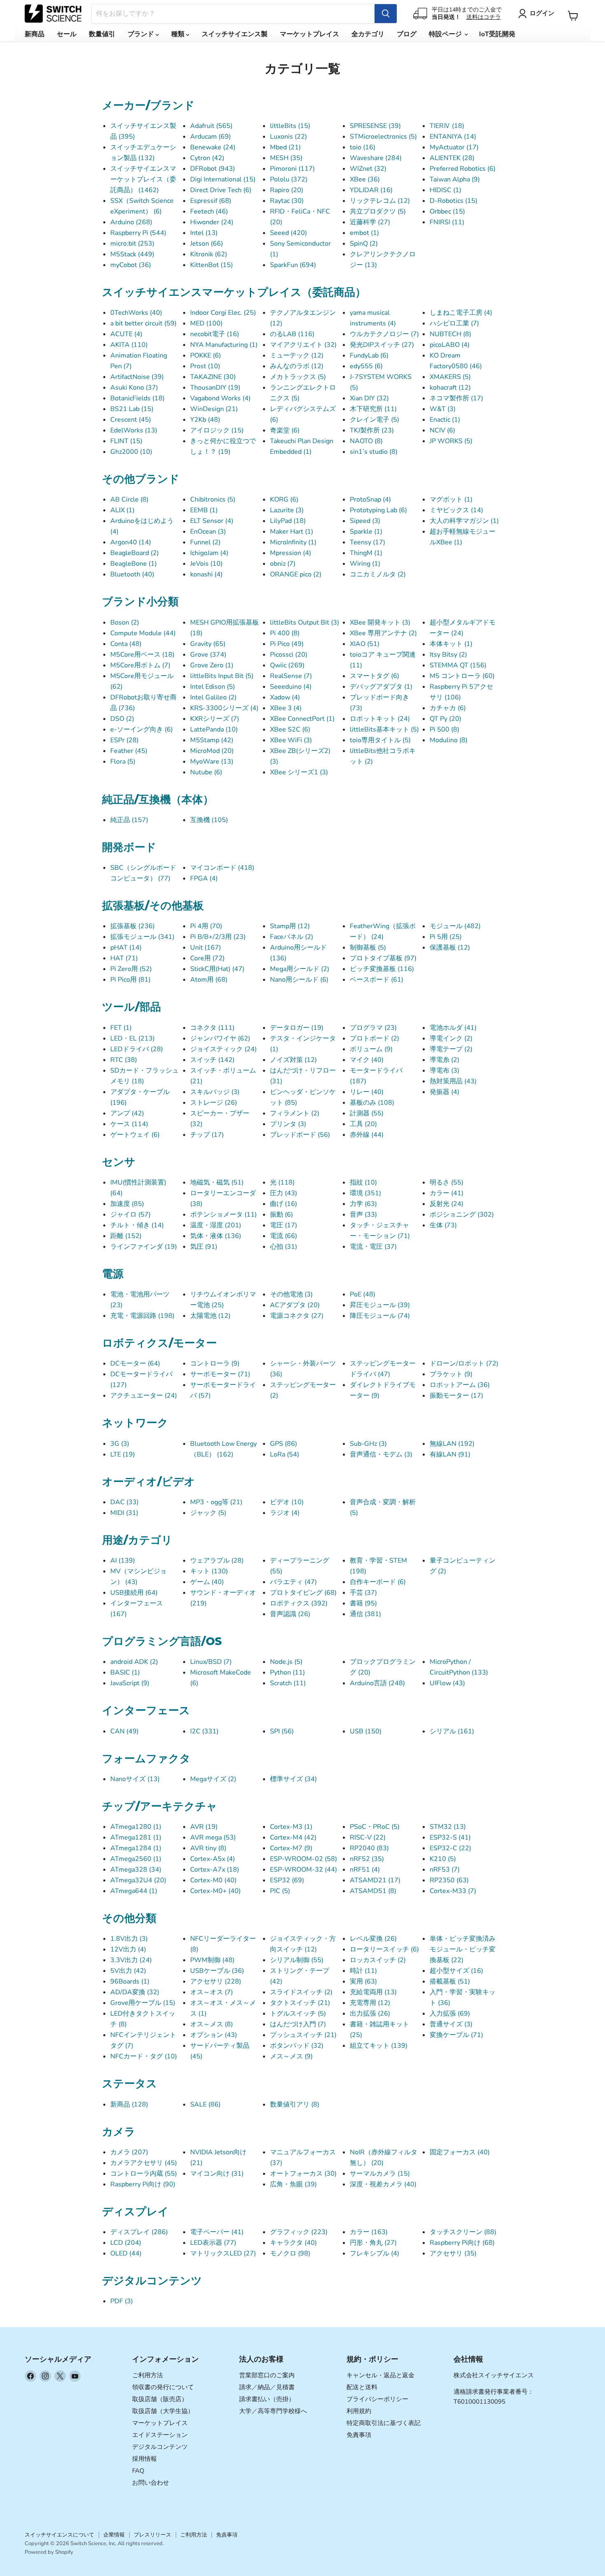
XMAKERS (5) (450, 377)
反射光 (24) (447, 1204)
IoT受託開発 (497, 34)
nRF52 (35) (367, 1859)
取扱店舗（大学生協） (163, 2411)
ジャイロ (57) (130, 1215)
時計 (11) (363, 1971)
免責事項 (359, 2435)
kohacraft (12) (450, 388)
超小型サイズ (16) (456, 1971)
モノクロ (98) (290, 2253)
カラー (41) (447, 1193)
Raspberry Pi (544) (138, 233)
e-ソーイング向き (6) (142, 729)
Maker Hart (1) (292, 532)
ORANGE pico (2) (296, 574)
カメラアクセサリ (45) (144, 2163)
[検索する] (386, 14)
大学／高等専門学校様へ (273, 2411)
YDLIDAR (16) (371, 190)
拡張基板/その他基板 (153, 906)
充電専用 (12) (370, 2003)
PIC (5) (280, 1891)
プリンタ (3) (288, 1124)
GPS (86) (284, 1444)
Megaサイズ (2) (213, 1779)
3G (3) (120, 1444)
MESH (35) (286, 158)
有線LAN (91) (450, 1454)
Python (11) (287, 1672)
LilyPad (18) (288, 521)
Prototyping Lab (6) (378, 510)
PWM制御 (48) (212, 1960)
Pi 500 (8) (444, 729)
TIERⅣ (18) (447, 126)
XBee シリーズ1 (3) (299, 772)
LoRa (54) (285, 1454)
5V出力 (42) (128, 1971)
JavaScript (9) (130, 1683)
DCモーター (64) (135, 1363)
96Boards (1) (130, 1981)
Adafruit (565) (211, 126)
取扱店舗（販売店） (160, 2399)
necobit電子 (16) (215, 334)
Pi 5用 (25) (446, 937)
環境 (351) (365, 1193)
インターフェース (146, 1710)
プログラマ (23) (373, 1028)
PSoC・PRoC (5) (375, 1827)
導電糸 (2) (444, 1060)
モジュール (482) (455, 926)
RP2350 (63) (449, 1880)
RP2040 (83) (369, 1848)
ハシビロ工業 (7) (454, 323)
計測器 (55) (367, 1113)
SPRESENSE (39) (375, 126)
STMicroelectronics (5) (383, 137)
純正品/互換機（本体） (158, 799)
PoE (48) (363, 1294)
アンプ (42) (127, 1113)
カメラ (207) (129, 2152)
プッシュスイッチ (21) (303, 2035)
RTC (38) (124, 1060)
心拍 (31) (284, 1247)
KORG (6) (284, 499)
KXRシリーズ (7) (215, 719)
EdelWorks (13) (134, 430)
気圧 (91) (204, 1247)
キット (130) (209, 1571)
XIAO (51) (365, 644)
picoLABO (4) (450, 345)
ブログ (407, 34)
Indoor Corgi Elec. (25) (223, 313)
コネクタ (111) (212, 1028)
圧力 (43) (284, 1193)
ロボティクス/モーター (159, 1343)
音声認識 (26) (290, 1614)
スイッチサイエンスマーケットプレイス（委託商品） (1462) (143, 179)
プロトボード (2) (375, 1038)
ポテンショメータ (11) (223, 1215)
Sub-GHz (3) (368, 1444)
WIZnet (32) (368, 169)
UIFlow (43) (447, 1683)
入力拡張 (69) (450, 2014)
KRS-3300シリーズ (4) (224, 708)
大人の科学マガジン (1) (464, 521)
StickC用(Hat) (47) (217, 969)
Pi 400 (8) (285, 633)
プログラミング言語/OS (162, 1641)
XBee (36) (365, 179)
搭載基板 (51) (450, 1981)
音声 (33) (363, 1215)
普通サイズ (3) (451, 2024)
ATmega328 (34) (136, 1870)
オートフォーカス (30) (303, 2174)
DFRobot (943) (213, 169)
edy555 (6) (366, 366)
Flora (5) (123, 762)
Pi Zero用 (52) (131, 969)
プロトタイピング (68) (303, 1593)
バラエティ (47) (293, 1582)
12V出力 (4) (128, 1949)
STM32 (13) (448, 1827)
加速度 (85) (127, 1204)
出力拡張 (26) (370, 2014)
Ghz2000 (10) (131, 452)
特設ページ (446, 34)
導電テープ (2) (451, 1049)
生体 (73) (443, 1225)
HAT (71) (124, 958)
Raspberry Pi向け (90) (143, 2184)
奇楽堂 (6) (285, 430)
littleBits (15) (290, 126)
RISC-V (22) (368, 1837)
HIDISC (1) (446, 190)
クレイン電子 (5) (375, 420)
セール (67, 34)
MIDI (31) (124, 1513)
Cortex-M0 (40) (213, 1880)
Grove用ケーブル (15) (143, 2003)
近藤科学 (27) (370, 222)
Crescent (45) (131, 420)
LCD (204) (126, 2243)
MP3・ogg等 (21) (216, 1502)
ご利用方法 (148, 2375)
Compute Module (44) (143, 633)
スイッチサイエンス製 (235, 34)
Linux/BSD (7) (211, 1662)
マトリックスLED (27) (223, 2253)
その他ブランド (141, 479)
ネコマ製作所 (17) (456, 398)
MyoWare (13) (212, 762)
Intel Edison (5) (213, 687)
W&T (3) (443, 409)
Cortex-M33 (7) (453, 1891)
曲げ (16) (284, 1204)
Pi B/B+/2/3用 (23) (218, 937)
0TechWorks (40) (136, 313)
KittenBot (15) (212, 265)
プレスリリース (152, 2535)
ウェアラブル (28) (217, 1561)
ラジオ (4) (285, 1513)
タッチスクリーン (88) (463, 2232)
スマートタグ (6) (375, 676)
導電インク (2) (451, 1038)
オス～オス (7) (212, 1992)
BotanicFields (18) (137, 398)
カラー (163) (369, 2232)
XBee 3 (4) (286, 708)
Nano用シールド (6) (299, 980)
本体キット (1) (451, 644)
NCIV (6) (442, 430)
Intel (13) (204, 233)
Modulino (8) (449, 740)
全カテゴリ (368, 34)
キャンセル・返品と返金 (380, 2375)
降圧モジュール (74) (380, 1316)
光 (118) (282, 1182)
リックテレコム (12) (380, 201)
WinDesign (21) (214, 409)
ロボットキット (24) (380, 719)
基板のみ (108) (372, 1103)
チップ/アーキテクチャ (160, 1806)
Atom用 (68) (209, 980)
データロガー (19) (297, 1028)
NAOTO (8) (366, 441)
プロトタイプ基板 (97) (383, 958)
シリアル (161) (452, 1731)
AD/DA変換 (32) (135, 1992)
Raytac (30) (287, 201)
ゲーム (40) (207, 1582)
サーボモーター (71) (220, 1374)
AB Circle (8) (129, 499)
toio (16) (363, 147)
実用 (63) (363, 1981)
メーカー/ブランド (148, 105)
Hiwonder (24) (212, 222)
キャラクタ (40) (293, 2243)
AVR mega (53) (213, 1837)
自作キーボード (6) (378, 1582)
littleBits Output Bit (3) (305, 623)
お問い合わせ (151, 2483)
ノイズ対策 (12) (293, 1060)
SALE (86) (205, 2104)
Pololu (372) (289, 179)
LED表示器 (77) (213, 2243)
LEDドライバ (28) (137, 1049)
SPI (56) (282, 1731)
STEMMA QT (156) (458, 665)
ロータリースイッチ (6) (384, 1949)
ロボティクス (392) (299, 1603)
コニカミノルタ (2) (378, 574)
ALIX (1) (122, 510)
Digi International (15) (223, 179)
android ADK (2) (134, 1662)
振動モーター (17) (456, 1396)
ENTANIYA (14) (453, 137)
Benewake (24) (213, 147)
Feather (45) (129, 751)
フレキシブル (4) (375, 2253)
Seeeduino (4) (291, 687)
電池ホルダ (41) (453, 1028)
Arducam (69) (211, 137)
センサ (119, 1162)
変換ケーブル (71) (456, 2035)
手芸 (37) (363, 1593)
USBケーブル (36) (217, 1971)
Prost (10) (205, 366)
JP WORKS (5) (451, 441)
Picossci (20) (289, 655)
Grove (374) (208, 655)
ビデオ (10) (287, 1502)
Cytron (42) (207, 158)
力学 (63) (363, 1204)
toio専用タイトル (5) (380, 740)
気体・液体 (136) (216, 1236)
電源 (113, 1274)
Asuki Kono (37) (134, 388)
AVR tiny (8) (208, 1848)
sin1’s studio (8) (374, 452)
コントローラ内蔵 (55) (144, 2174)
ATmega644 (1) (134, 1891)
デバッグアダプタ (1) (381, 687)
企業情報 (114, 2535)
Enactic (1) (445, 420)
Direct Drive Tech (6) (221, 190)
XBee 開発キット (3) (380, 623)
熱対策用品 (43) (453, 1081)
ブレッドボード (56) (300, 1135)
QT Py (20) (446, 719)
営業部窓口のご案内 (267, 2375)
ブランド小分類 (140, 602)
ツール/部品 (131, 1007)
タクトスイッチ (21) (300, 2003)
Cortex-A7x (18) (215, 1870)
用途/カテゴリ (137, 1540)
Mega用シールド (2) (300, 969)
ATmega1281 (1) (136, 1837)
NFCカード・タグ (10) (144, 2056)
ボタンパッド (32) (297, 2046)
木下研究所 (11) (373, 409)
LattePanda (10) (214, 729)
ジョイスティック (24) (223, 1049)
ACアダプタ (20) (295, 1305)
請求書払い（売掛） (267, 2399)
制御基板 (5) (368, 948)
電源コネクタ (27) (297, 1316)
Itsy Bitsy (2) (448, 655)
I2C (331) (204, 1731)
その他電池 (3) (291, 1294)
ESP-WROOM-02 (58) (304, 1859)
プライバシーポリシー (377, 2399)
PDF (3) (122, 2301)
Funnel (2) (205, 542)
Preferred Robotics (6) (463, 169)
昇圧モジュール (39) (380, 1305)
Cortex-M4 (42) (293, 1837)
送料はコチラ (484, 17)
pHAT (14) (126, 948)
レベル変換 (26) (373, 1939)
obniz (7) (283, 564)
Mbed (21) (285, 147)
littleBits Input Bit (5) (222, 676)
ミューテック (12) (297, 355)
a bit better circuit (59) (143, 323)
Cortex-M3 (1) (291, 1827)
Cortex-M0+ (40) (215, 1891)
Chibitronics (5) (213, 499)
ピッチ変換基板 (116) (382, 969)
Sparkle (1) (366, 532)
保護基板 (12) (450, 948)
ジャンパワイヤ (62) (220, 1038)
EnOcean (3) (208, 532)
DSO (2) (122, 719)
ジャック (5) (208, 1513)
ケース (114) (129, 1124)
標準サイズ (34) (293, 1779)
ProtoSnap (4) (370, 499)
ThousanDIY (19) (215, 388)
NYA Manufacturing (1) (224, 345)
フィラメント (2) (295, 1113)
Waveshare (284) (376, 158)
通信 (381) (365, 1614)
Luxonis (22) (289, 137)
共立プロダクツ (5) (378, 211)
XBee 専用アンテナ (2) (383, 633)
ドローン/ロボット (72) (464, 1363)
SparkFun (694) (293, 265)
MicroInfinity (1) (293, 542)
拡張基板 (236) (133, 926)
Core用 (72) (207, 958)
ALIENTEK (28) (452, 158)
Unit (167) (206, 948)
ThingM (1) (366, 553)
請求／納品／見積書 (267, 2387)
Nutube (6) (206, 772)
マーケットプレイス (309, 34)
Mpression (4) (291, 553)
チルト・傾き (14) (137, 1225)
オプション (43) (214, 2035)
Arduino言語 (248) (377, 1683)
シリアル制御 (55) (297, 1960)
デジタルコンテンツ (152, 2281)
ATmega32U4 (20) (138, 1880)
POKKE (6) (206, 355)
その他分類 (129, 1918)
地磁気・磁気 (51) (217, 1182)
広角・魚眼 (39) (293, 2184)
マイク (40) (367, 1060)
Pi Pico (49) (287, 644)
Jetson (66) (207, 244)
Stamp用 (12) (290, 926)
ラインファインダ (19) (144, 1247)
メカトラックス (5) (298, 377)
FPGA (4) (204, 878)
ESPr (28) (124, 740)
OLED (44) (126, 2253)
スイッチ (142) (212, 1060)
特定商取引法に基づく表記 (384, 2423)
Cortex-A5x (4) (213, 1859)
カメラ (119, 2132)
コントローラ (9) (215, 1363)
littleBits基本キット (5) (384, 729)
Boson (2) (125, 623)
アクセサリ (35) (453, 2253)
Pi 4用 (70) (206, 926)
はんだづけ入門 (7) (298, 2024)
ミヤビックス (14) (456, 510)
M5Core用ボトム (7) (140, 665)
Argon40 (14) (131, 542)
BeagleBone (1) (134, 564)
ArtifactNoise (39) (137, 377)
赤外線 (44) (367, 1135)
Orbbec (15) (447, 211)
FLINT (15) (126, 441)
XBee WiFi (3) (291, 740)
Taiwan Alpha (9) (455, 179)
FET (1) (121, 1028)
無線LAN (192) (452, 1444)
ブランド (142, 34)
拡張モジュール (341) (142, 937)
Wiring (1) (365, 564)
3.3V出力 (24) (131, 1960)
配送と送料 (362, 2387)
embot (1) (364, 233)
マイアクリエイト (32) (303, 345)
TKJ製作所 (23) (372, 430)
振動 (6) (282, 1215)
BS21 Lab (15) (132, 409)
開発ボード (129, 847)
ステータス (130, 2084)
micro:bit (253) (132, 244)
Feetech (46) (209, 211)
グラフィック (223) (299, 2232)
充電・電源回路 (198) (142, 1316)
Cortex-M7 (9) (291, 1848)
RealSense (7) (291, 676)
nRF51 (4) (365, 1870)
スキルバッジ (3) (215, 1092)
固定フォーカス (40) (460, 2152)
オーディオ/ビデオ (149, 1482)
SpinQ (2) (364, 244)
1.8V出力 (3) (129, 1939)
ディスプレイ (135, 2211)
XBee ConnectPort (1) (302, 719)
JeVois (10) (206, 564)
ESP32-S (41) (450, 1837)
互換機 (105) (209, 820)
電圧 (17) (284, 1225)
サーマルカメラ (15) (380, 2174)
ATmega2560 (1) (136, 1859)
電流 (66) (284, 1236)
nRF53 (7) (445, 1870)
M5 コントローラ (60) (462, 676)
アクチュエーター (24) (144, 1396)
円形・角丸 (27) (373, 2243)
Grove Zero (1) (212, 665)
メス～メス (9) (291, 2056)
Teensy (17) (368, 542)
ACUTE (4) (126, 334)
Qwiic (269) (287, 665)
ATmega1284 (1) (136, 1848)
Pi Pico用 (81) (130, 980)
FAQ (138, 2471)
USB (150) (366, 1731)
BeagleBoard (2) (135, 553)
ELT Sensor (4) (212, 521)
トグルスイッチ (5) (298, 2014)
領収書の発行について (163, 2387)
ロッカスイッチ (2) (378, 1960)
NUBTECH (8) (450, 334)
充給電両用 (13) (373, 1992)
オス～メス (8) (212, 2024)
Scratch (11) (288, 1683)
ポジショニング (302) (462, 1215)
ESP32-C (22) (450, 1848)
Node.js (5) (286, 1662)
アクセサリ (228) (216, 1981)
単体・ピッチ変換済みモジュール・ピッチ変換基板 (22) (463, 1949)
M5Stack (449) (132, 254)
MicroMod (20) (212, 751)
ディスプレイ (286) (139, 2232)
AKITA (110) (129, 345)
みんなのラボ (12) (297, 366)
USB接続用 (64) (134, 1593)
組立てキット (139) (379, 2046)
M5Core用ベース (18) (142, 655)
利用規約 (359, 2411)
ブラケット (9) (451, 1374)
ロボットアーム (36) (460, 1385)
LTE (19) (123, 1454)
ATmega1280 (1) (136, 1827)
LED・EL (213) (133, 1038)
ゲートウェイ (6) (135, 1135)
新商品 (35, 34)
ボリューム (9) (371, 1049)
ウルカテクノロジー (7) (384, 334)
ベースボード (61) (377, 980)
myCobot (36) (131, 265)
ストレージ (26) (214, 1103)
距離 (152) (126, 1236)
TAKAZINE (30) (213, 377)
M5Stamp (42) (212, 740)
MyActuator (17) (454, 147)
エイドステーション (160, 2435)
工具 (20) (363, 1124)
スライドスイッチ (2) (301, 1992)
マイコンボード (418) (222, 868)
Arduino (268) (131, 222)
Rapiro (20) (287, 190)
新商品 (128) (129, 2104)
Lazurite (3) (287, 510)
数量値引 (102, 34)
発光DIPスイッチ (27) (382, 345)
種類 (179, 34)
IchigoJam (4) (209, 553)
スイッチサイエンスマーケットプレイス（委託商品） (234, 292)
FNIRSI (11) (447, 222)
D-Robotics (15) (454, 201)
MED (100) (206, 323)
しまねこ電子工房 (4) (461, 313)
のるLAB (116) (292, 334)
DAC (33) (124, 1502)
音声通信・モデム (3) (381, 1454)
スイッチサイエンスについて (59, 2535)
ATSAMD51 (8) (373, 1891)
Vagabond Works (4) (220, 398)
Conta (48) (126, 644)
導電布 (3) (444, 1071)
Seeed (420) (289, 233)
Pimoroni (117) (292, 169)
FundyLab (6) (369, 355)
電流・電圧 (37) (373, 1247)
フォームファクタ (146, 1758)
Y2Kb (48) (205, 420)
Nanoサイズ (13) (135, 1779)
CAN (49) (124, 1731)
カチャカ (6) (448, 708)
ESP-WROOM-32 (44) (304, 1870)
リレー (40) (367, 1092)
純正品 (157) (129, 820)
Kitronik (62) (209, 254)
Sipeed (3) (365, 521)
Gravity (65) (208, 644)
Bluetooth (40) (132, 574)
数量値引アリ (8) (295, 2104)
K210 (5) (443, 1859)
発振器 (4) (444, 1092)
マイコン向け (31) (217, 2174)
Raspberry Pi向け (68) (462, 2243)
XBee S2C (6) (290, 729)
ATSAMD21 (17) (375, 1880)
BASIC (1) (125, 1672)
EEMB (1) (204, 510)
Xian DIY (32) (369, 398)
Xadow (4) (285, 697)
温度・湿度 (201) (216, 1225)
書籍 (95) (363, 1603)
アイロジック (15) (217, 430)
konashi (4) (206, 574)
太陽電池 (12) (210, 1316)
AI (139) (123, 1561)
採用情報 (144, 2459)
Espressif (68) (211, 201)
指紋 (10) (363, 1182)
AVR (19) (204, 1827)
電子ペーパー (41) (217, 2232)
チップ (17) (207, 1135)
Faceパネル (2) (292, 937)
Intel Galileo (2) (213, 697)
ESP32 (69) (287, 1880)
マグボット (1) (451, 499)
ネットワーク (135, 1423)
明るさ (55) (447, 1182)
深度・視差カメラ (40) (383, 2184)
